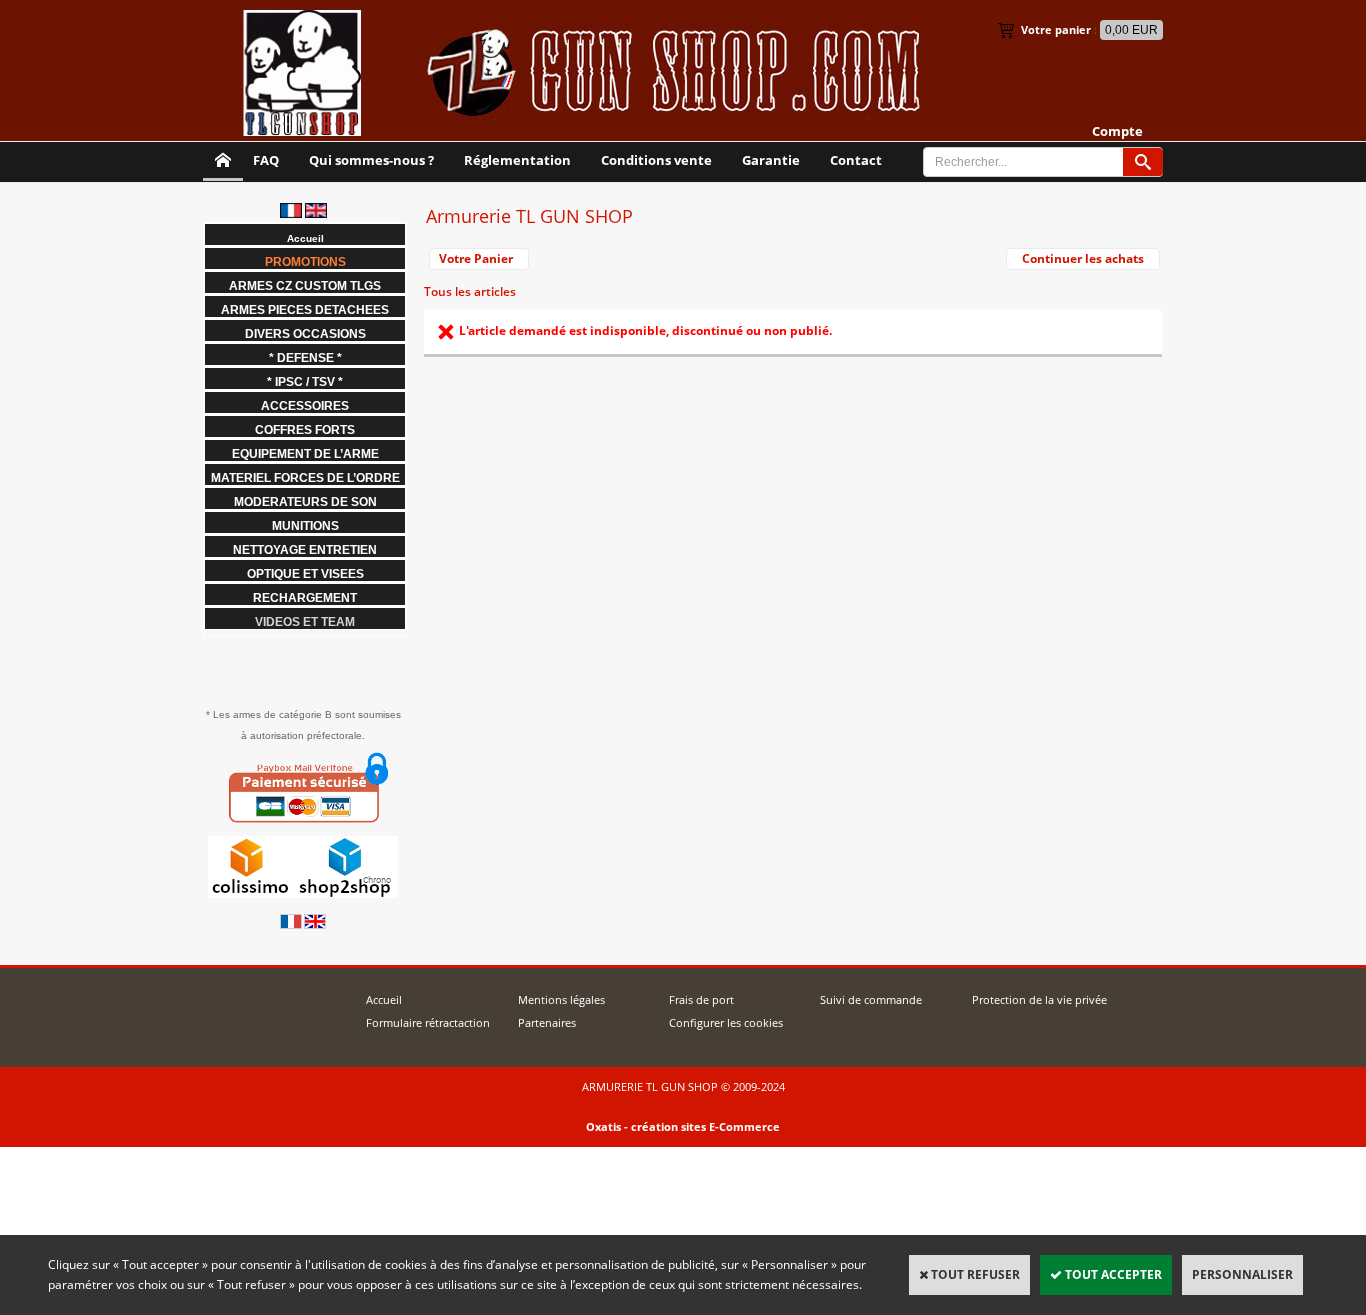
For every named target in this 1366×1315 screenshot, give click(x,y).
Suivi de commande (871, 999)
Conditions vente (656, 160)
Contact (856, 160)
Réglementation (517, 160)
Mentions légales (561, 999)
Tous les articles (470, 291)
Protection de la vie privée (1039, 999)
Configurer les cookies (726, 1022)
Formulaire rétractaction (428, 1022)
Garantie (771, 160)
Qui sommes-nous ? (371, 160)
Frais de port (701, 999)
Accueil (384, 999)
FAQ (266, 160)
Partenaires (547, 1022)
